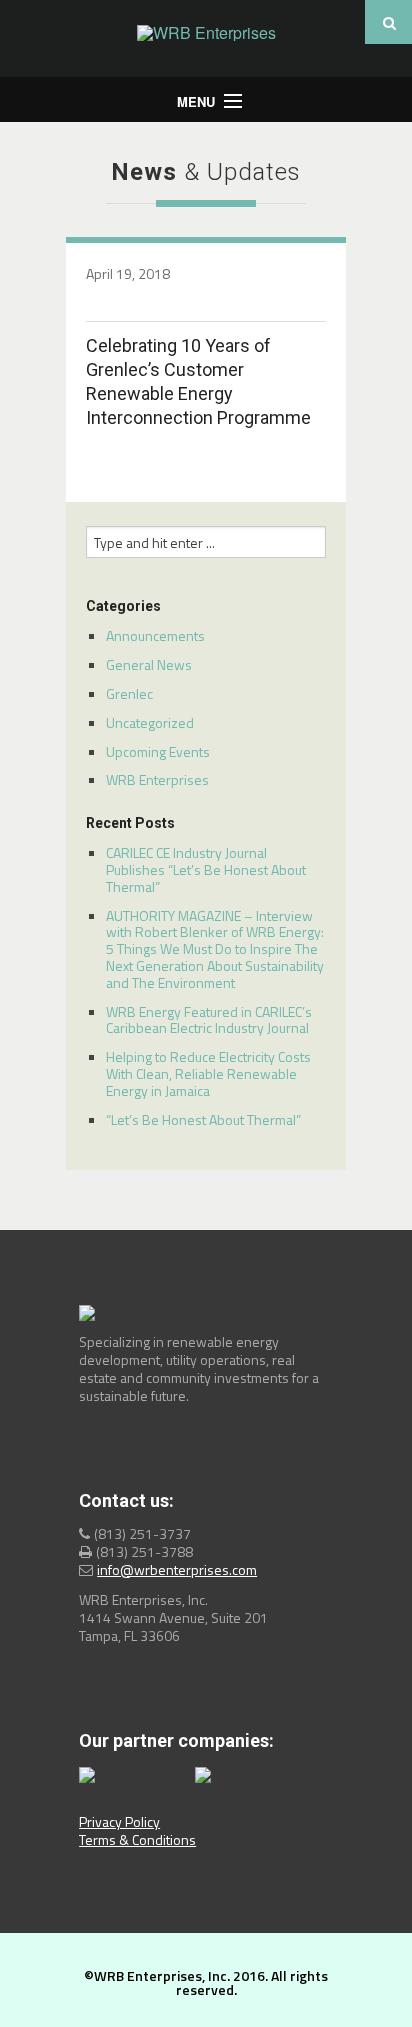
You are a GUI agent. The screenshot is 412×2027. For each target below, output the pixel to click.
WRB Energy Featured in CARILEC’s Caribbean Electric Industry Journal (209, 1020)
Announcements (155, 635)
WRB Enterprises (157, 779)
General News (149, 664)
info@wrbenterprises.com (177, 1569)
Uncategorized (150, 722)
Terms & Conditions (137, 1839)
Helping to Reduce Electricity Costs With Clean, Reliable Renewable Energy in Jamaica (208, 1073)
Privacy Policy (119, 1821)
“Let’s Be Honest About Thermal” (203, 1119)
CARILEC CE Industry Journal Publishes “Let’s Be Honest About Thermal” (206, 869)
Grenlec (129, 693)
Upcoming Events (158, 751)
